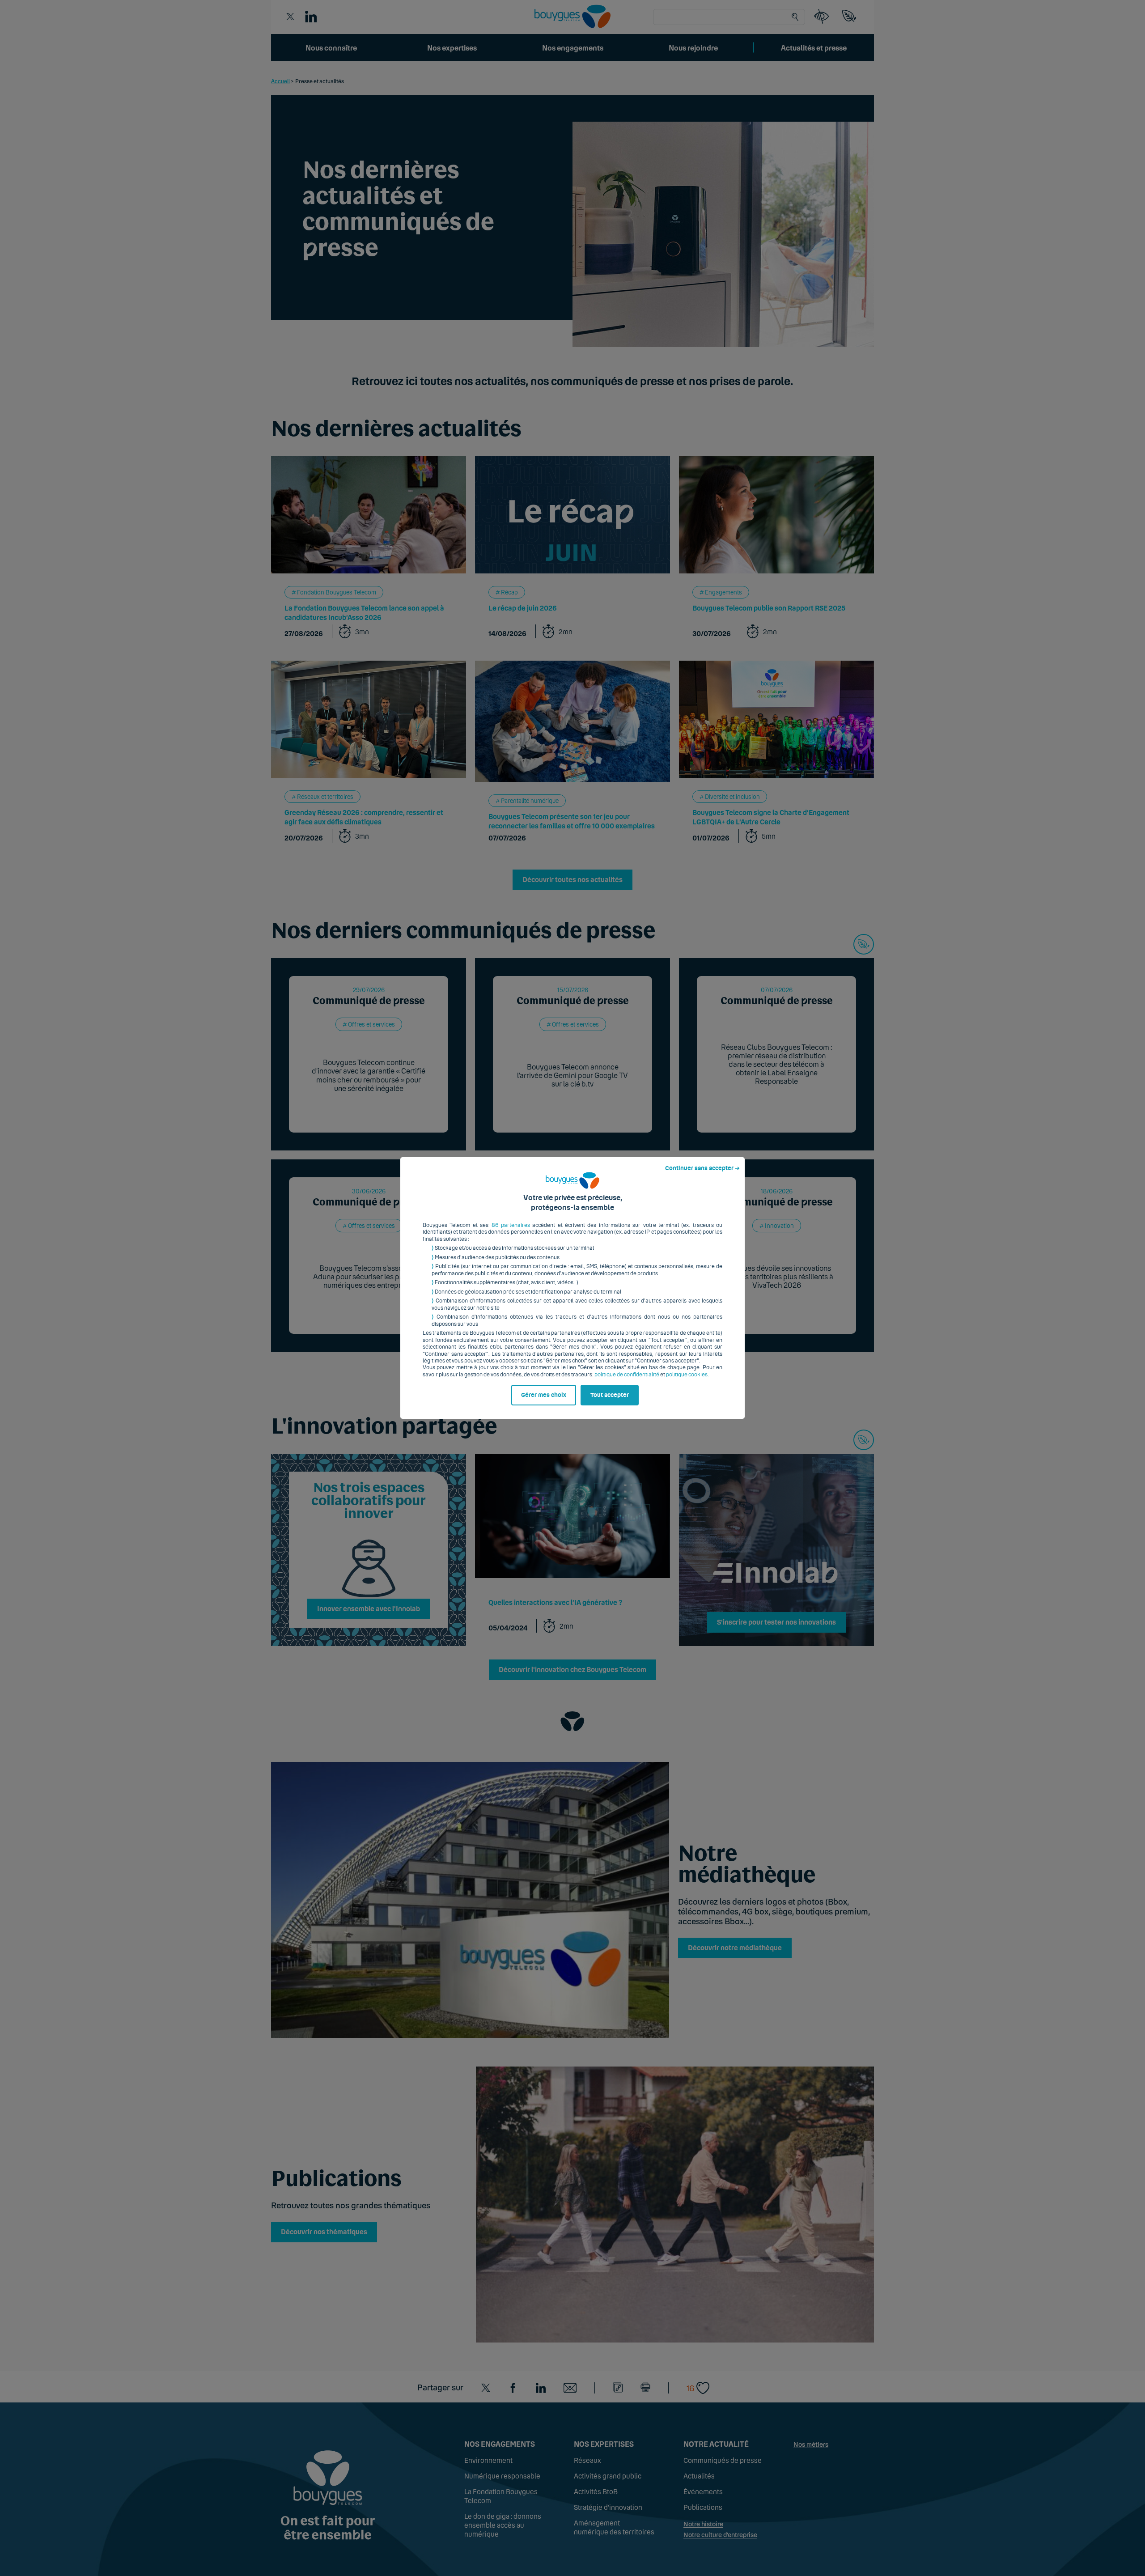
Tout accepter (610, 1395)
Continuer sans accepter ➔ (702, 1168)
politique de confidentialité (627, 1375)
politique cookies (687, 1375)
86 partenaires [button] (511, 1225)
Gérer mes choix (544, 1395)
